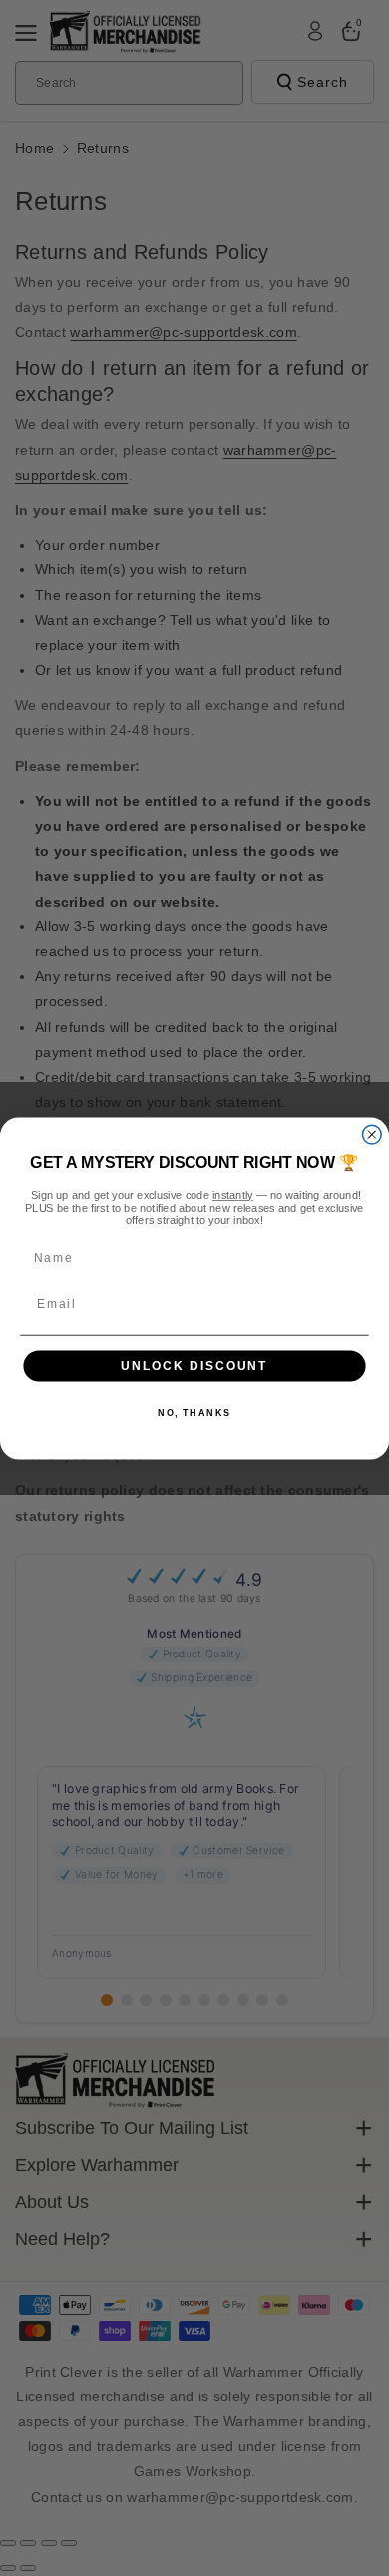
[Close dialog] (372, 1134)
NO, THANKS (194, 1413)
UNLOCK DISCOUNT (194, 1366)
